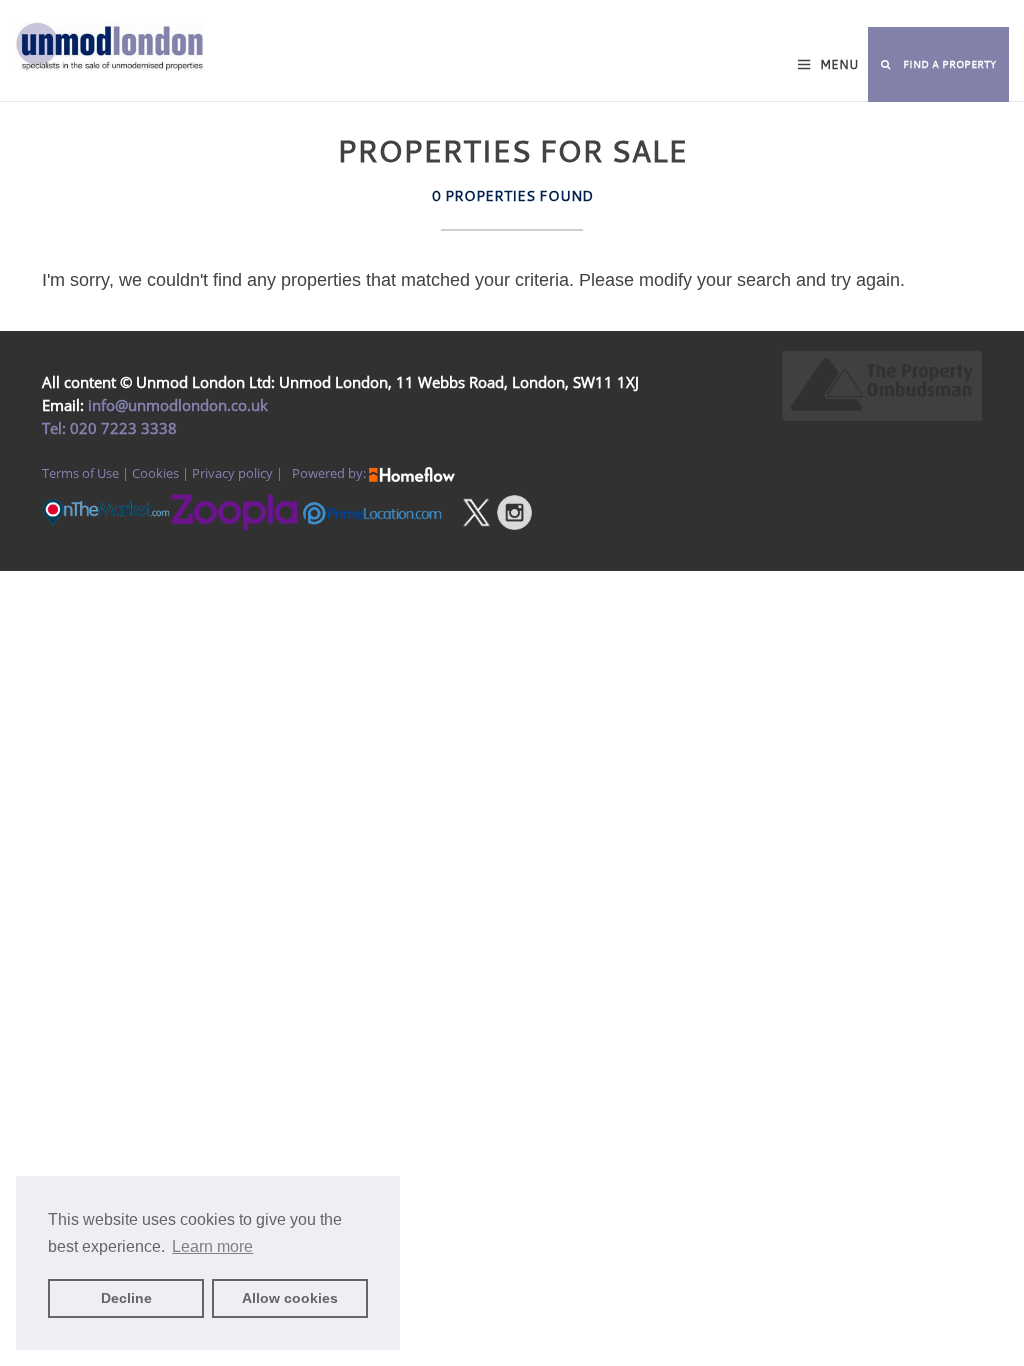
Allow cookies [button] (290, 1298)
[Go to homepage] (85, 79)
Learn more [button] (212, 1246)
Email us (887, 15)
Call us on (688, 15)
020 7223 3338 (121, 428)
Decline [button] (126, 1298)
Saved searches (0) (540, 15)
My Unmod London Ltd (259, 15)
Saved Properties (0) (405, 15)
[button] (938, 64)
